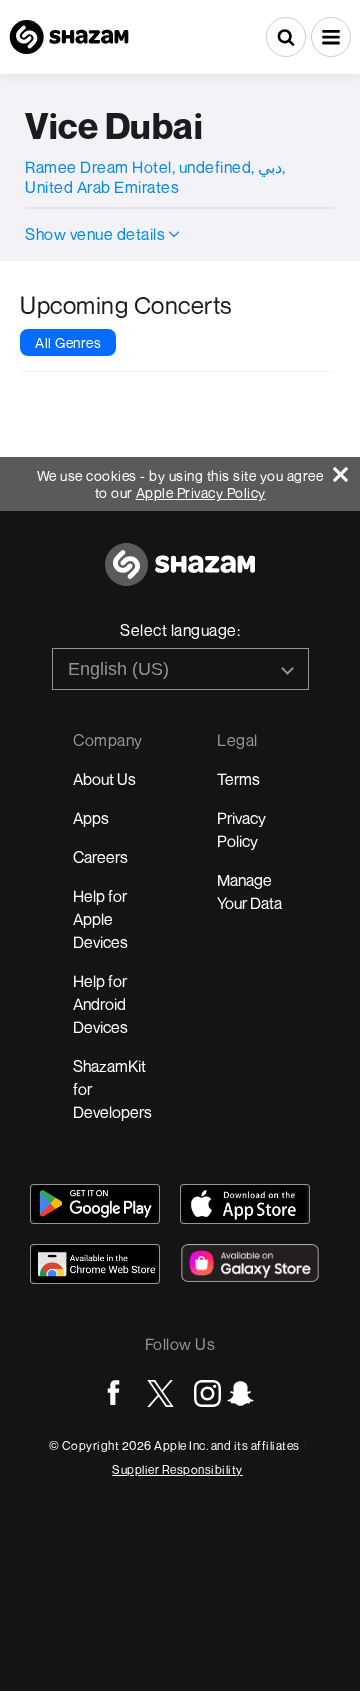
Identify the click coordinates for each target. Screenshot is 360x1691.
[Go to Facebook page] (113, 1393)
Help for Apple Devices (100, 919)
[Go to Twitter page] (160, 1393)
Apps (91, 818)
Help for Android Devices (100, 1004)
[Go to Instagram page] (207, 1393)
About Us (104, 779)
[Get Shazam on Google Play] (95, 1204)
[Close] (346, 469)
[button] (331, 37)
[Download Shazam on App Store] (245, 1204)
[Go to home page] (180, 575)
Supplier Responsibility (177, 1469)
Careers (100, 857)
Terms (238, 779)
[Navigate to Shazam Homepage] (69, 37)
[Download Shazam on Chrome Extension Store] (95, 1264)
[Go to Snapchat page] (240, 1393)
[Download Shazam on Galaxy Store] (250, 1263)
